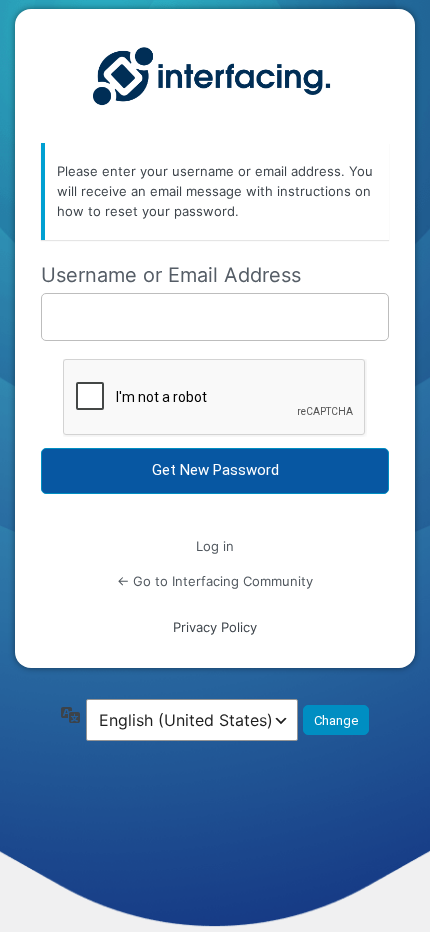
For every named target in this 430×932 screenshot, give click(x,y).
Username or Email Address (171, 275)
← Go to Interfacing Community (215, 581)
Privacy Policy (215, 627)
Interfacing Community (215, 77)
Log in (215, 546)
